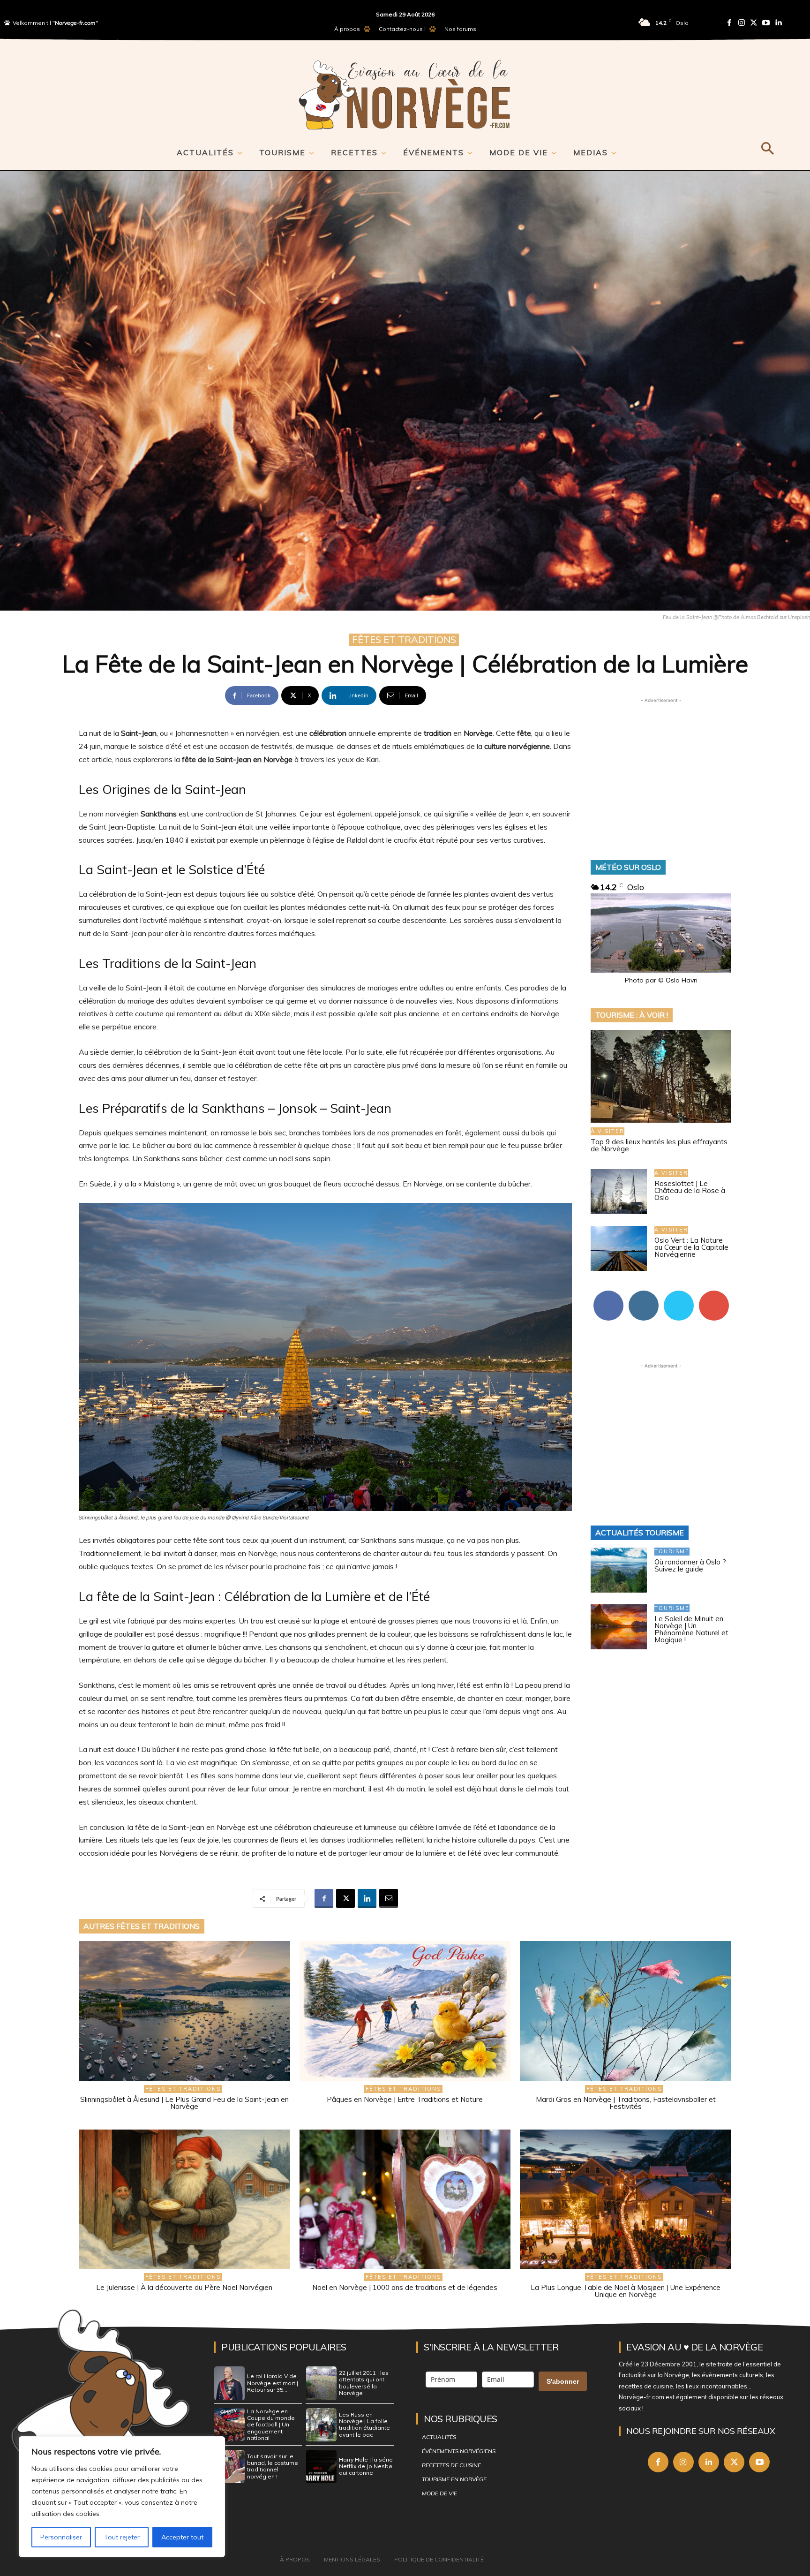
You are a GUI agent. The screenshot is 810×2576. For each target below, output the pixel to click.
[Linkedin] (778, 23)
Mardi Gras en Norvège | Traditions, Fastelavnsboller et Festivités (626, 2103)
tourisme (672, 1551)
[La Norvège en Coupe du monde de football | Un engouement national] (229, 2425)
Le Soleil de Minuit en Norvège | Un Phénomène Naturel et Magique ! (691, 1629)
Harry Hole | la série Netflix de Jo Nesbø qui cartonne (366, 2466)
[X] (345, 1898)
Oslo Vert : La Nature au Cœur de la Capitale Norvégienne (691, 1247)
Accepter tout (182, 2537)
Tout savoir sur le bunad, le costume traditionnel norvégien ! (273, 2466)
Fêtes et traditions (404, 639)
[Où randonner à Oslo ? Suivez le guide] (619, 1570)
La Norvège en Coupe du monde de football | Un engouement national (271, 2425)
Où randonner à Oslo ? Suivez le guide (690, 1565)
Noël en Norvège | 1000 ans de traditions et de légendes (405, 2287)
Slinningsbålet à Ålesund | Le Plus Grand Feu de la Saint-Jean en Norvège (184, 2103)
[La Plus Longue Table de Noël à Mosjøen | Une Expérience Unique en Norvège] (626, 2199)
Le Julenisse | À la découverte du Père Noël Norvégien (184, 2287)
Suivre (644, 1294)
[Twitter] (754, 23)
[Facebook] (729, 23)
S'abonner (714, 1294)
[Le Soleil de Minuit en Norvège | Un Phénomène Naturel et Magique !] (619, 1627)
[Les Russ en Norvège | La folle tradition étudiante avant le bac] (321, 2425)
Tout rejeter (122, 2537)
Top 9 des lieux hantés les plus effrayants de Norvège (659, 1145)
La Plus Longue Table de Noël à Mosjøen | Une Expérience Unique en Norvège (626, 2291)
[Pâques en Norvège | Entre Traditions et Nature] (405, 2011)
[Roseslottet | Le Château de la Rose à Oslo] (619, 1192)
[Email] (389, 1898)
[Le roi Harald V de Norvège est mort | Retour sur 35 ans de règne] (229, 2383)
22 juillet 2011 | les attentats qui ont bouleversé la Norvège (364, 2383)
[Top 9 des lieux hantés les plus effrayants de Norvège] (661, 1076)
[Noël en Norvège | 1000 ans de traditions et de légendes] (405, 2199)
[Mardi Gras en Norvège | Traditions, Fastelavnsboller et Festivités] (626, 2011)
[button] (767, 147)
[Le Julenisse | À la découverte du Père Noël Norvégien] (184, 2199)
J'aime (608, 1294)
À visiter (607, 1131)
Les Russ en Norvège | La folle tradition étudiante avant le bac (364, 2425)
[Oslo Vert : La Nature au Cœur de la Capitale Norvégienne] (619, 1248)
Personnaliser (61, 2537)
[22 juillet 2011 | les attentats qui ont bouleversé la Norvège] (321, 2383)
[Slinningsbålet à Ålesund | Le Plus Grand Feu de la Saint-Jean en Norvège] (184, 2011)
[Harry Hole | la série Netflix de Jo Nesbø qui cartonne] (321, 2467)
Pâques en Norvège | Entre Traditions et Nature (405, 2099)
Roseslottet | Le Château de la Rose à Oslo (690, 1190)
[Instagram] (742, 23)
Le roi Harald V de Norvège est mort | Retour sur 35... (273, 2383)
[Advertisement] (661, 764)
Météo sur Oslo (628, 867)
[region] (122, 2497)
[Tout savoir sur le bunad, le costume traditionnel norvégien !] (229, 2467)
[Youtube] (766, 23)
